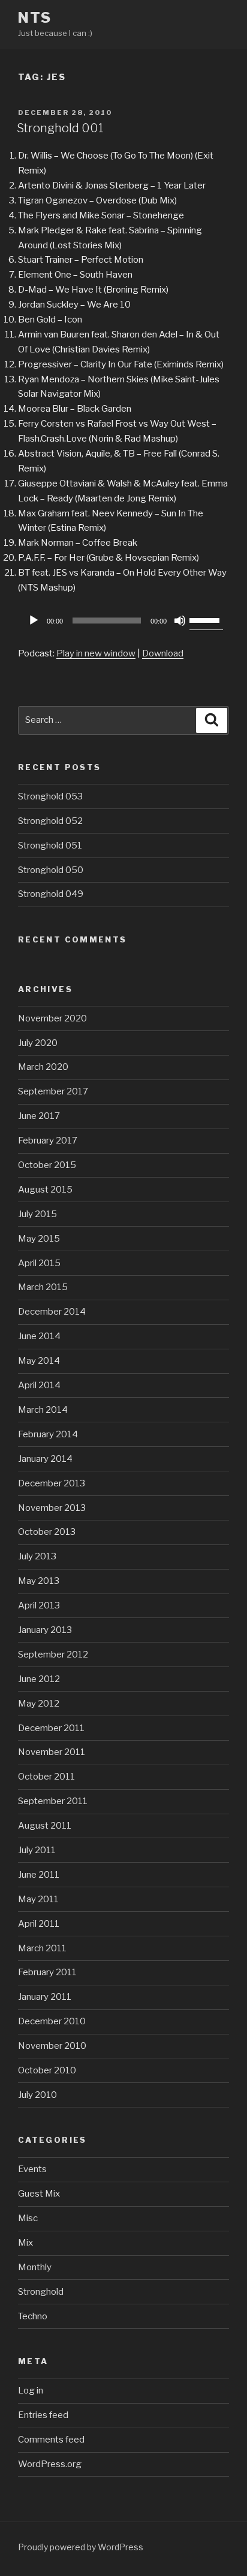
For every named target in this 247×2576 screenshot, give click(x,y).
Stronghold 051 (50, 846)
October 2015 (47, 1165)
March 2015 (43, 1287)
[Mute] (180, 621)
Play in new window (96, 653)
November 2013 (52, 1508)
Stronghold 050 (51, 870)
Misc (28, 2218)
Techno (33, 2316)
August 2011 (45, 1826)
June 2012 (39, 1679)
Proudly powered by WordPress (81, 2547)
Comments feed (51, 2440)
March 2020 (43, 1067)
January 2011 (45, 1997)
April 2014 (39, 1385)
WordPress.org (50, 2464)
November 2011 (52, 1752)
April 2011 (39, 1924)
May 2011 (38, 1899)
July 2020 (38, 1043)
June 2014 (39, 1336)
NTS (35, 18)
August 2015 (45, 1190)
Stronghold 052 (50, 821)
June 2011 (39, 1875)
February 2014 (48, 1434)
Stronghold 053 (50, 796)
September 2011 (53, 1801)
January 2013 (45, 1630)
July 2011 (37, 1850)
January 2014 (45, 1459)
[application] (123, 621)
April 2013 (39, 1605)
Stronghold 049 (51, 894)
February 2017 (48, 1141)
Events (32, 2169)
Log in (31, 2391)
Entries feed (43, 2415)
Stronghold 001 (60, 128)
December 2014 (52, 1312)
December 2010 (52, 2021)
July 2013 (37, 1556)
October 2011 (46, 1777)
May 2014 (39, 1361)
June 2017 (39, 1116)
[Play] (34, 621)
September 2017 (53, 1091)
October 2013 (47, 1532)
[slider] (206, 619)
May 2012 (39, 1704)
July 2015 (37, 1214)
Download (163, 653)
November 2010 (52, 2046)
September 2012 (53, 1655)
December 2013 (52, 1483)
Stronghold (41, 2292)
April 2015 (39, 1263)
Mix (25, 2243)
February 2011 (47, 1972)
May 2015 (39, 1239)
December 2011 (51, 1728)
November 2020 (52, 1018)
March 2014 (43, 1410)
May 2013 (39, 1581)
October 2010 (47, 2070)
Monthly (35, 2267)
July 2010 (37, 2095)
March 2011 (42, 1948)
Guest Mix (39, 2194)
